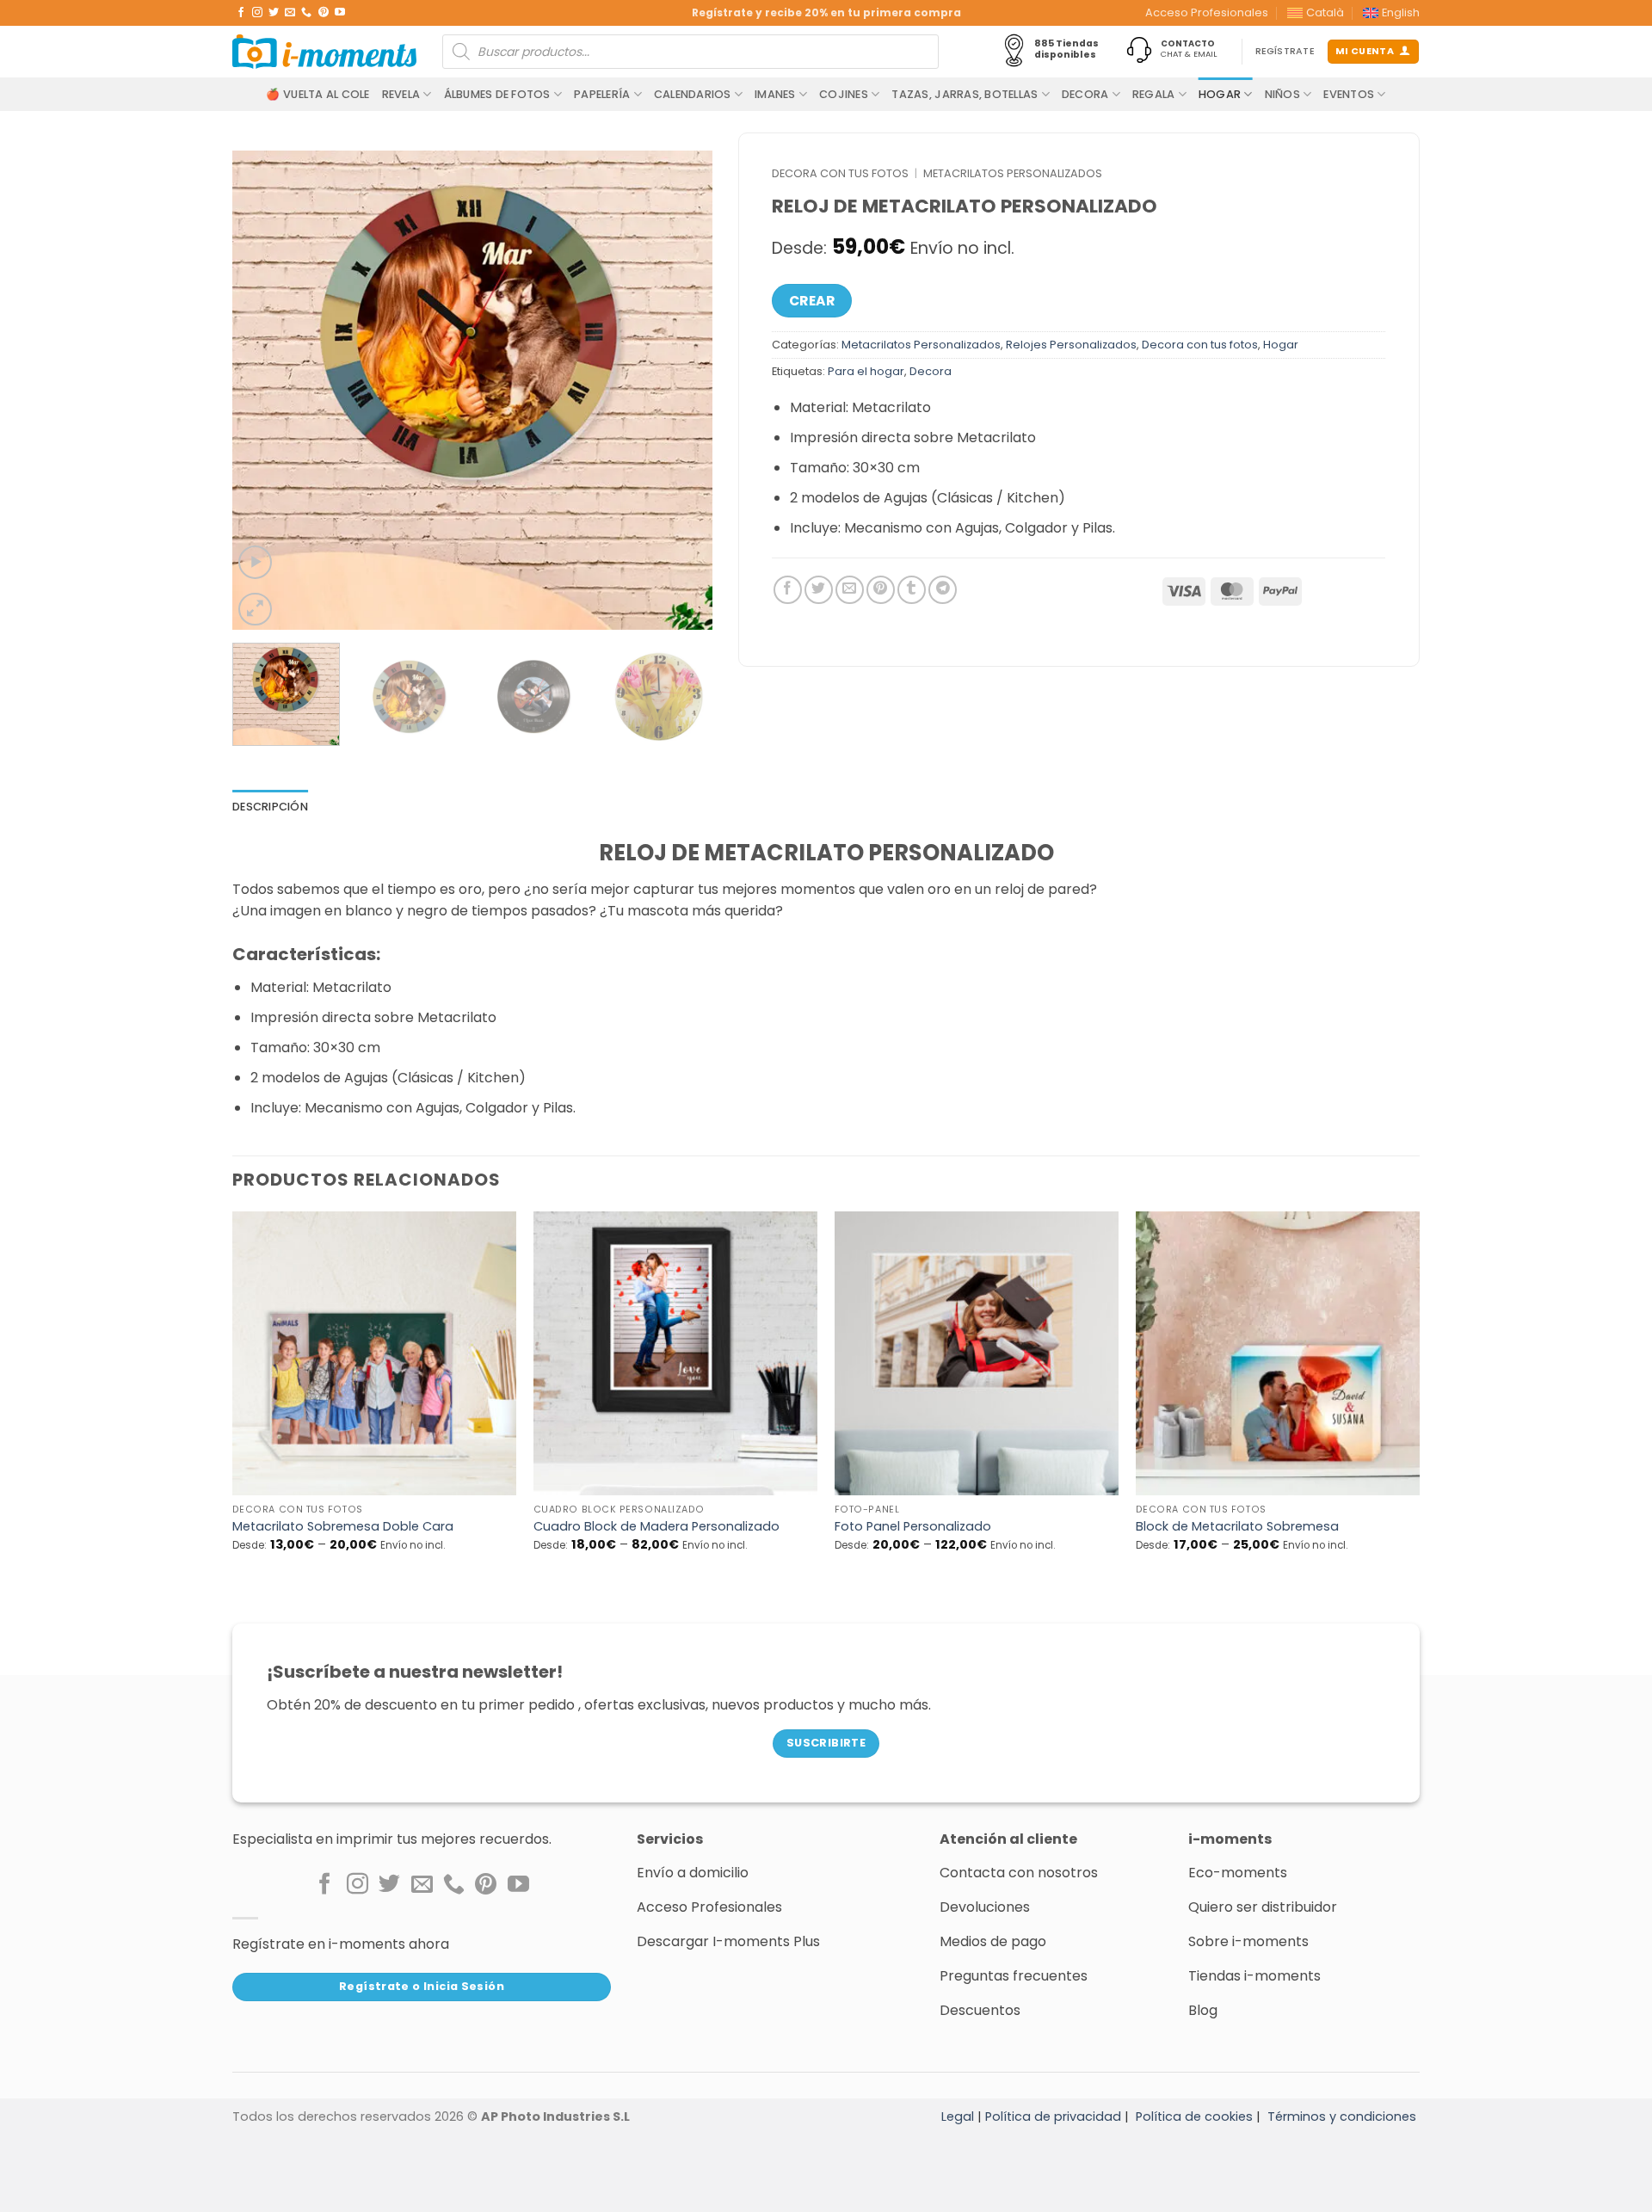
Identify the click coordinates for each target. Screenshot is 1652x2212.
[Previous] (263, 391)
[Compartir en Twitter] (819, 590)
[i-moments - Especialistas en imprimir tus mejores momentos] (324, 52)
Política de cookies (1194, 2116)
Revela (401, 94)
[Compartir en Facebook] (788, 590)
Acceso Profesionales (1207, 12)
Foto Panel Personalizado (913, 1527)
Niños (1282, 94)
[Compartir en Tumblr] (912, 590)
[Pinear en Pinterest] (881, 590)
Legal (958, 2116)
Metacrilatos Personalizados (1013, 173)
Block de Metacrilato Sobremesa (1237, 1527)
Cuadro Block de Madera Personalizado (656, 1527)
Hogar (1220, 94)
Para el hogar (866, 371)
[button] (255, 562)
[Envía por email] (850, 590)
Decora (1085, 94)
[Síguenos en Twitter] (274, 13)
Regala (1154, 94)
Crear (812, 301)
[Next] (681, 391)
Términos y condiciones (1342, 2116)
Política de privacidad (1053, 2116)
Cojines (844, 94)
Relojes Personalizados (1071, 345)
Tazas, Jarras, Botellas (965, 94)
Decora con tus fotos (840, 173)
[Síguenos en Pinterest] (324, 13)
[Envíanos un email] (290, 13)
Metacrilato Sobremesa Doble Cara (343, 1527)
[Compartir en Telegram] (943, 590)
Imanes (775, 94)
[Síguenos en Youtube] (340, 13)
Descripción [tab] (270, 807)
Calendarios (693, 94)
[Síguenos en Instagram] (257, 13)
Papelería (602, 94)
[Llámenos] (306, 13)
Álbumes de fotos (497, 94)
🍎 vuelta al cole (317, 94)
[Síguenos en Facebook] (241, 13)
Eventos (1349, 94)
